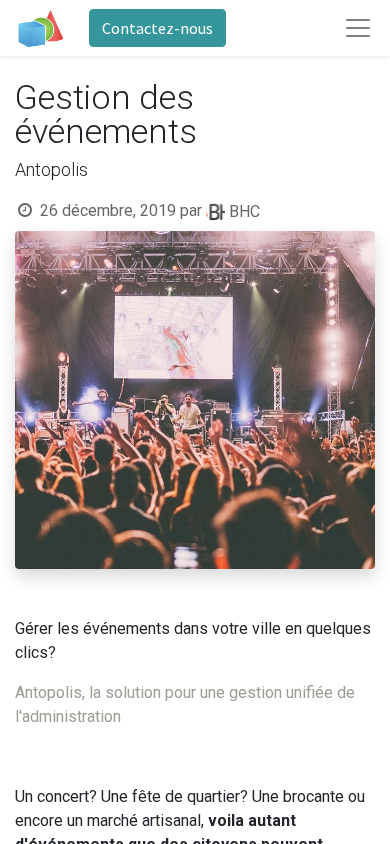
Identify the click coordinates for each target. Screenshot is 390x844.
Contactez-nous (157, 28)
